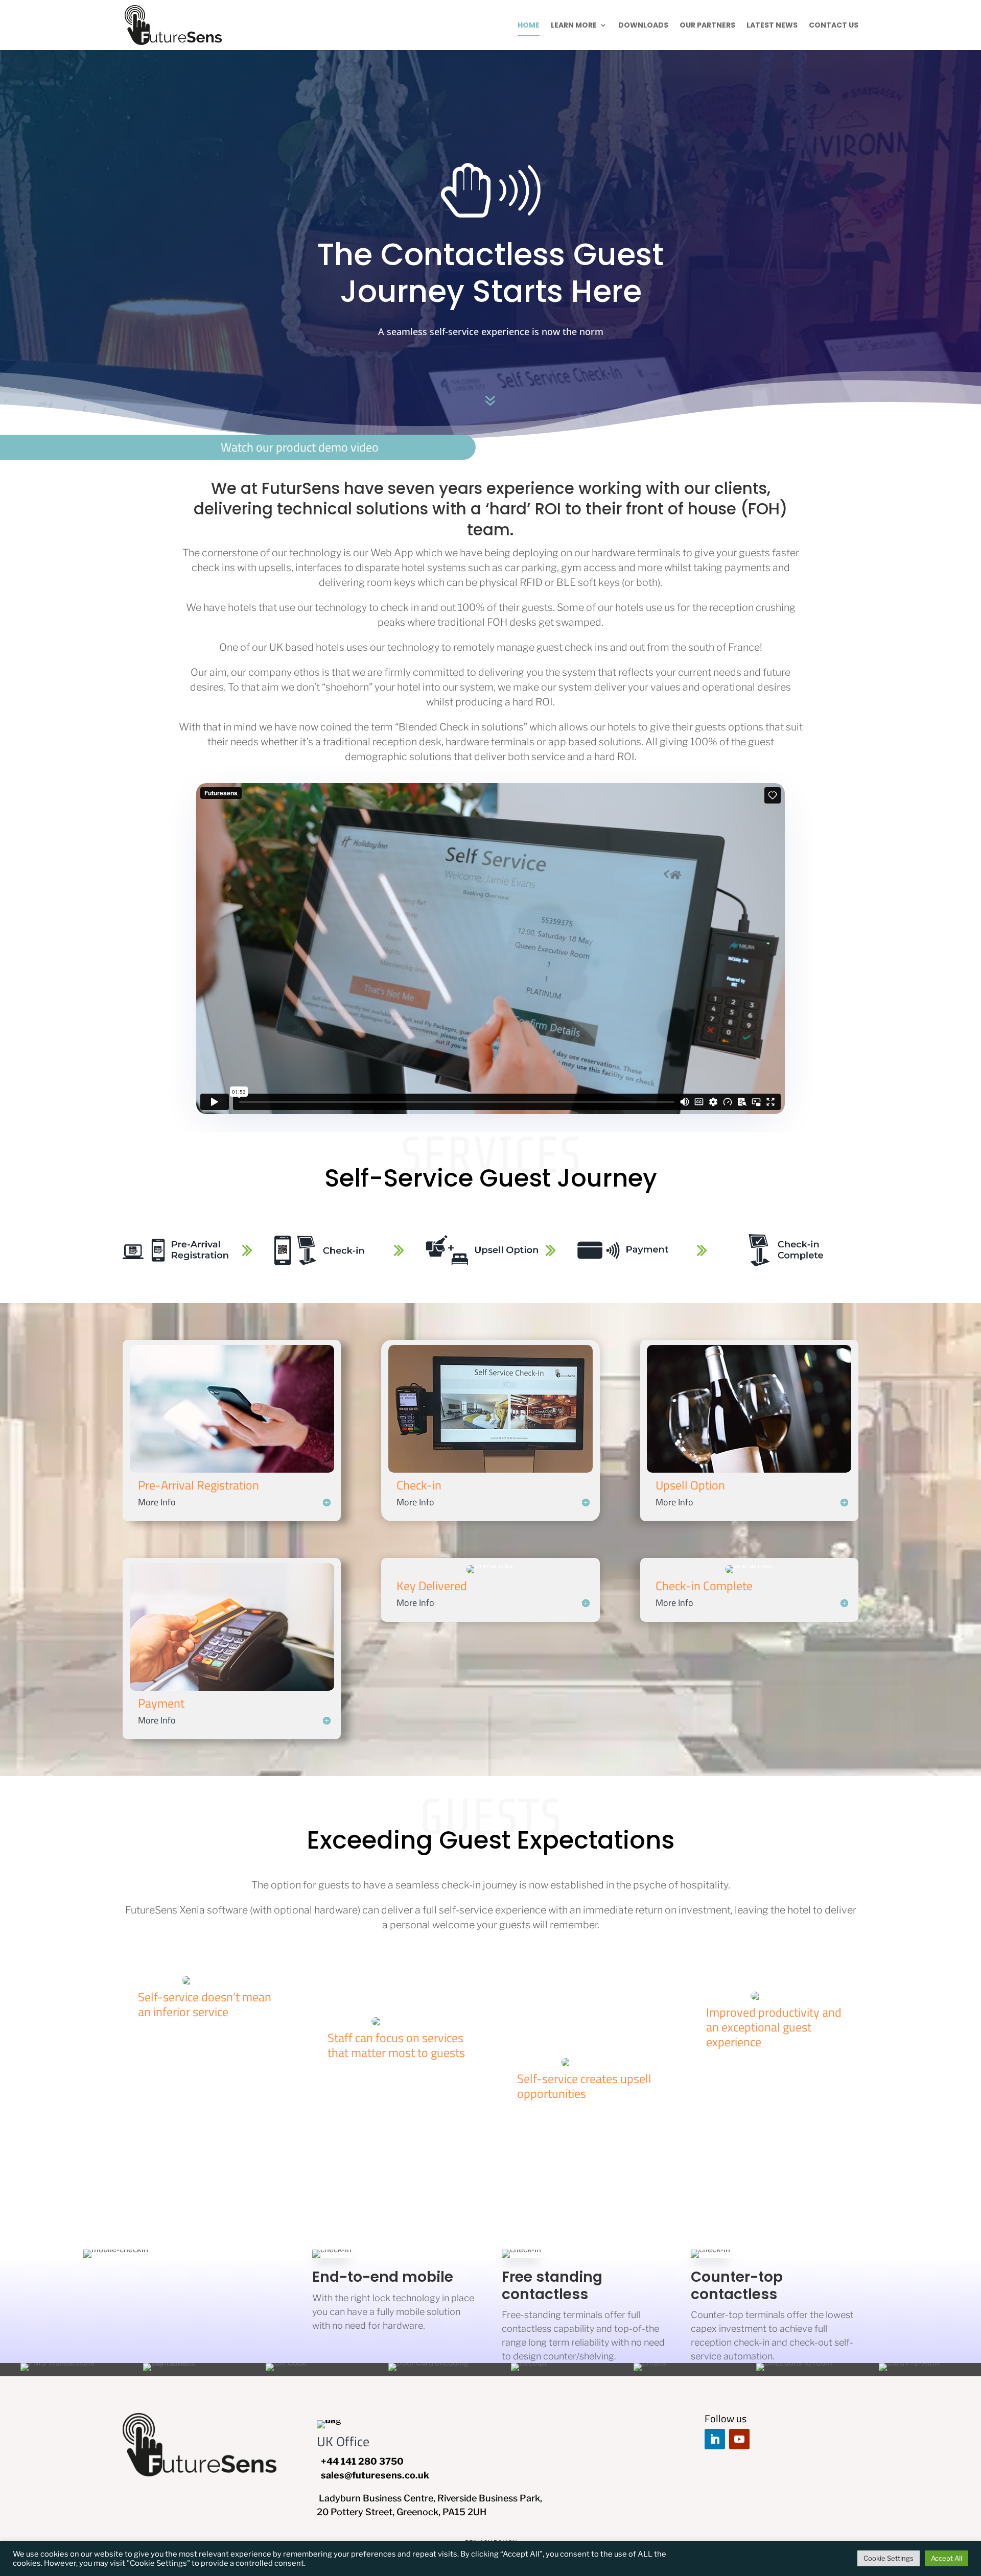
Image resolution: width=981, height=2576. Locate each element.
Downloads (643, 26)
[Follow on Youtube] (739, 2439)
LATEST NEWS (772, 26)
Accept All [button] (947, 2558)
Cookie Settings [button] (889, 2558)
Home (529, 26)
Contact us (834, 26)
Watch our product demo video (300, 447)
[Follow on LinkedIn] (715, 2439)
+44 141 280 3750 (362, 2461)
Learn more (574, 26)
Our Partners (707, 26)
